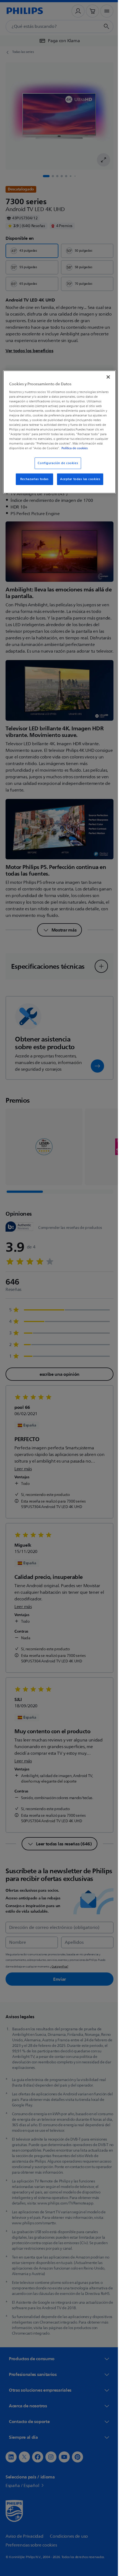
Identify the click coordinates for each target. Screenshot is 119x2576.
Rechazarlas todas (32, 483)
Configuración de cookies (56, 467)
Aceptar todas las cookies (78, 483)
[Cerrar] (104, 376)
